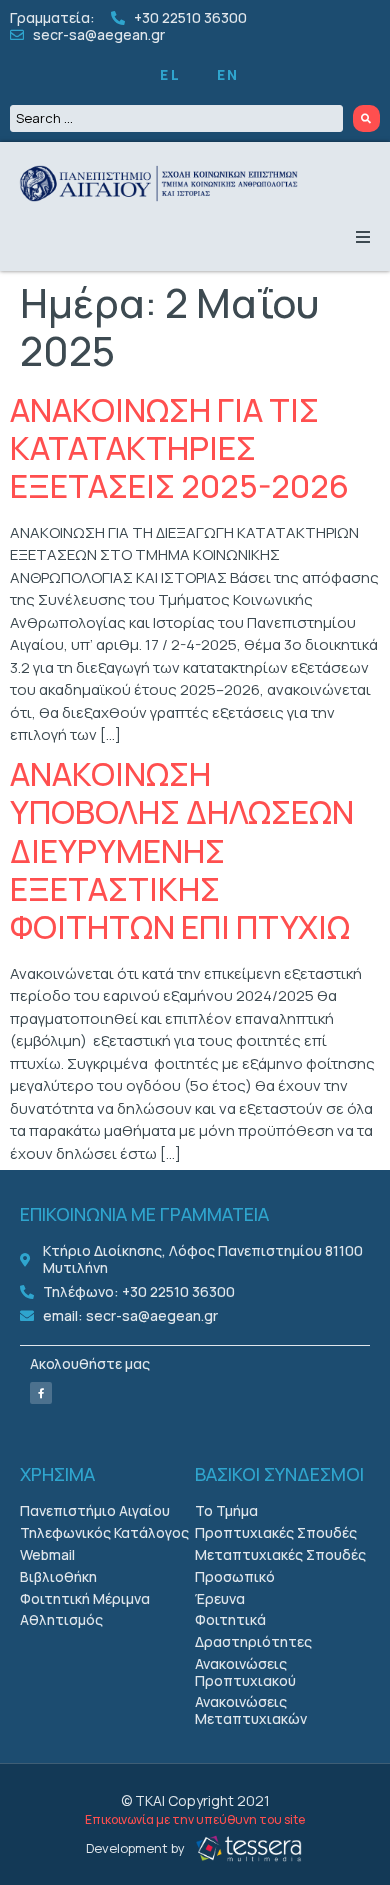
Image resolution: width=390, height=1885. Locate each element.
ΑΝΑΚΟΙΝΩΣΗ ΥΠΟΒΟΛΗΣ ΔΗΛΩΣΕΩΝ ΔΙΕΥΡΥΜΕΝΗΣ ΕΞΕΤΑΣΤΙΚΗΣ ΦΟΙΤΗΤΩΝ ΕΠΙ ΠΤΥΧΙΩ (182, 851)
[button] (363, 237)
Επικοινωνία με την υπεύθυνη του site (195, 1819)
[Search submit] (367, 118)
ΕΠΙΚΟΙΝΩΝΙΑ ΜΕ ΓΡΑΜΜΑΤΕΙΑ (144, 1214)
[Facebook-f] (41, 1393)
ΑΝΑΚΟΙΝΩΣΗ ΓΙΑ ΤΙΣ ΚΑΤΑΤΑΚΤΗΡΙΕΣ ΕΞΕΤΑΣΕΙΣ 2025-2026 (179, 448)
